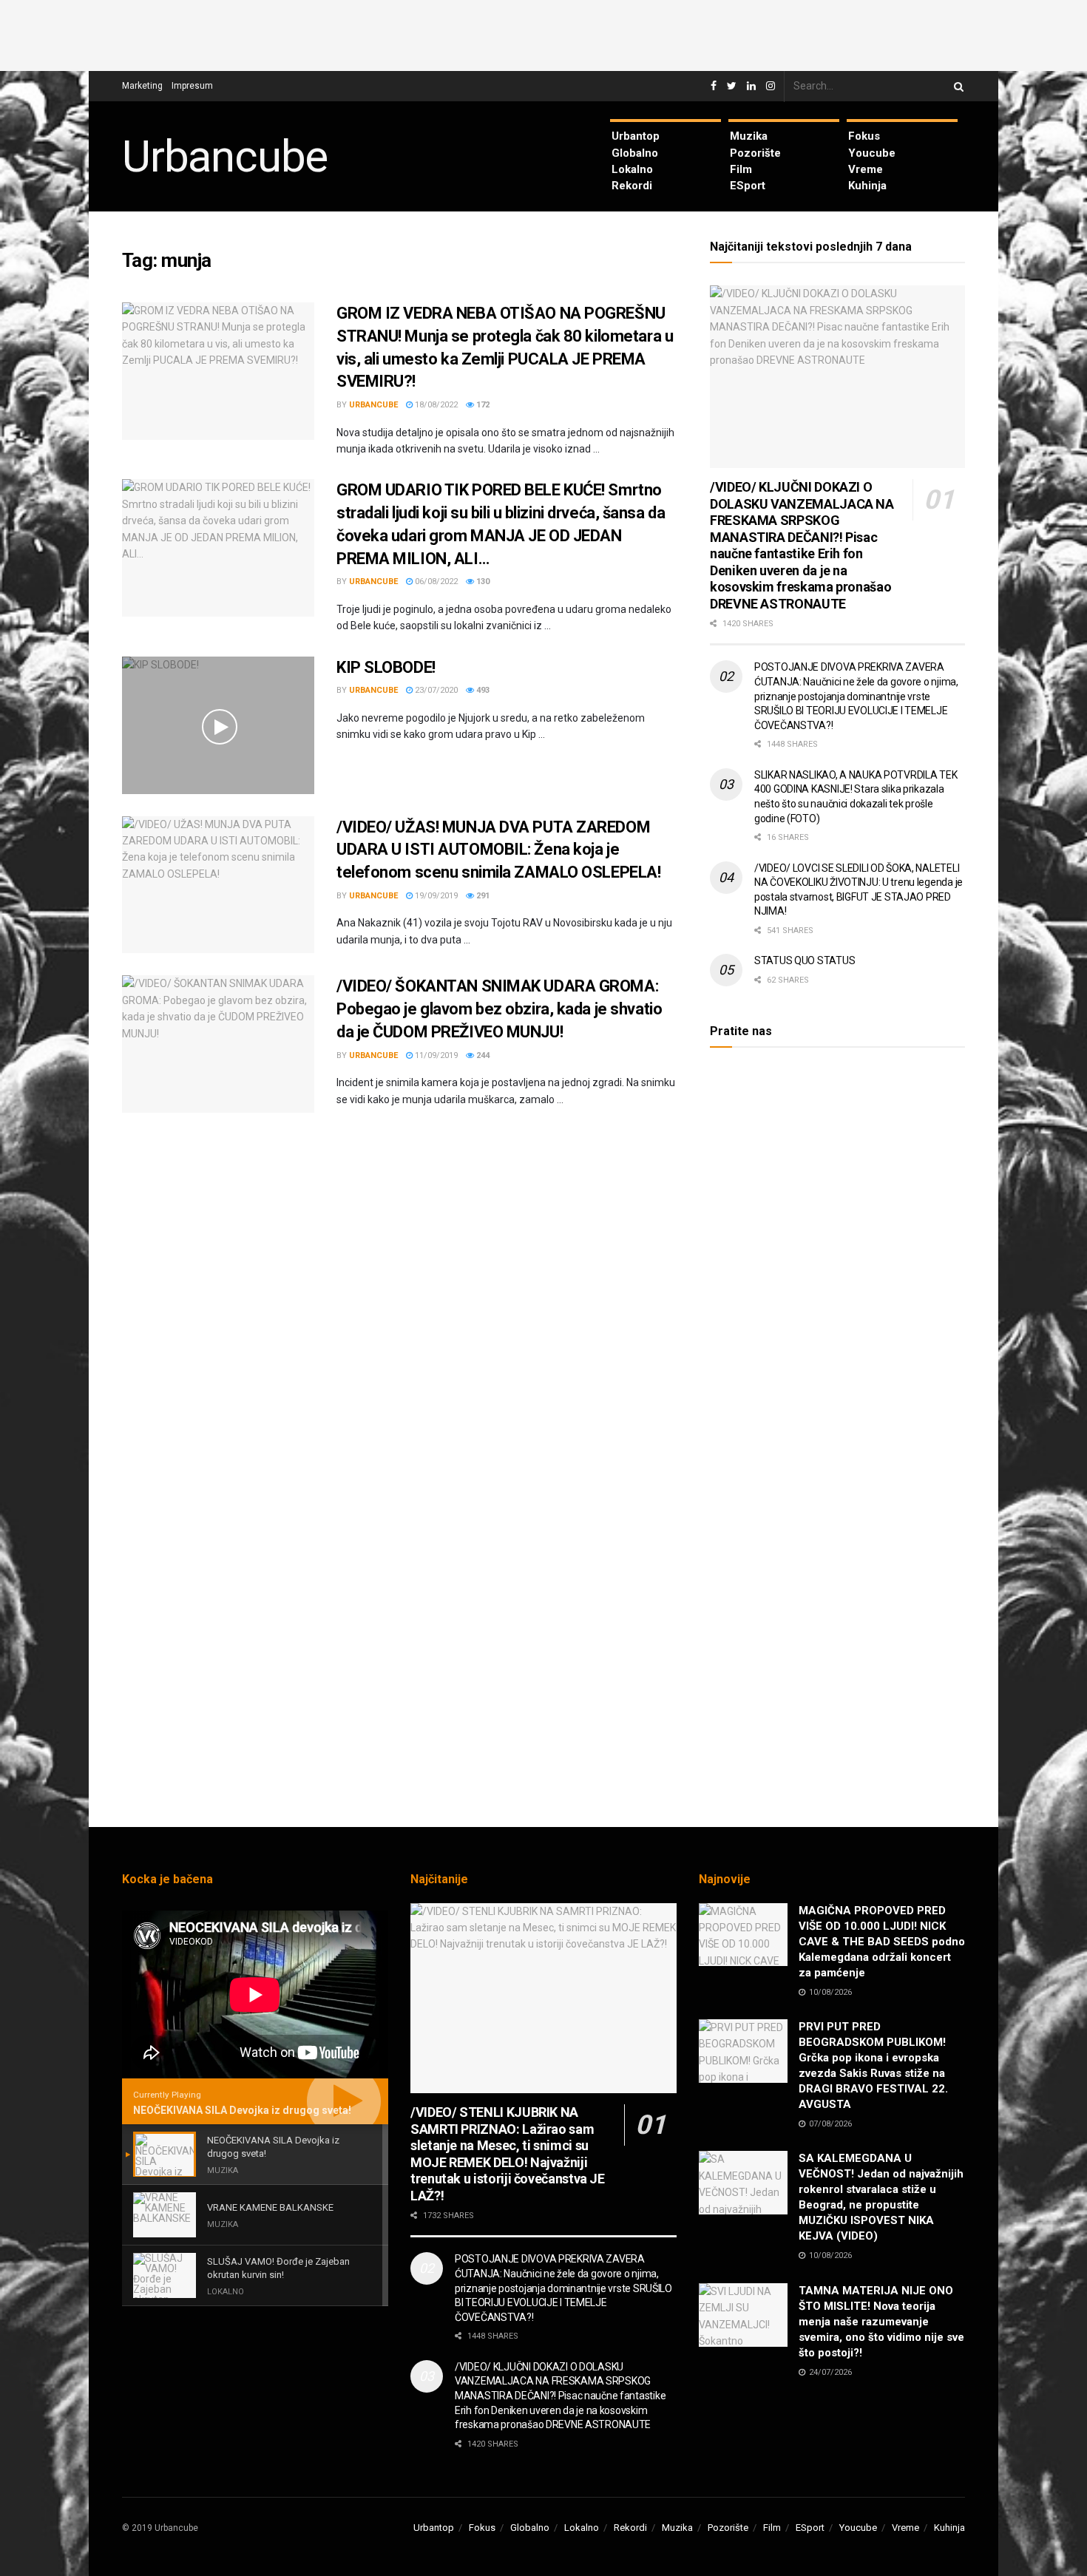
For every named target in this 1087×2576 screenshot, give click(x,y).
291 (482, 896)
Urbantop (636, 136)
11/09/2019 (435, 1055)
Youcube (872, 153)
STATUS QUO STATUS (805, 960)
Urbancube (225, 157)
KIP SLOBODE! (386, 667)
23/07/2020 (435, 690)
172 (482, 405)
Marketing (142, 86)
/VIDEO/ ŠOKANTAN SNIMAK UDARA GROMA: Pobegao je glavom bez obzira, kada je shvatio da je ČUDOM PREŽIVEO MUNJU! (499, 1009)
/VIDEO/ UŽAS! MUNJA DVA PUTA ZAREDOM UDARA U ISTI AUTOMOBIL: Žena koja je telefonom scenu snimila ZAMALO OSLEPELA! (498, 850)
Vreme (866, 169)
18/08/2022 (435, 405)
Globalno (635, 153)
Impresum (192, 86)
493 (482, 690)
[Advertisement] (543, 33)
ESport (748, 186)
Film (741, 169)
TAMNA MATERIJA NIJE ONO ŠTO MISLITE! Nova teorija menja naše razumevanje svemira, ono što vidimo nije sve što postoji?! (881, 2322)
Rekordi (632, 186)
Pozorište (755, 153)
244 (482, 1055)
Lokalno (632, 169)
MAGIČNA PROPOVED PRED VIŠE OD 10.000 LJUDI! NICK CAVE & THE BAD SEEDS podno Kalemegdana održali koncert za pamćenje (882, 1942)
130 (482, 582)
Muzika (749, 136)
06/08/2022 (435, 582)
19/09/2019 (435, 896)
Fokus (864, 136)
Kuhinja (867, 186)
